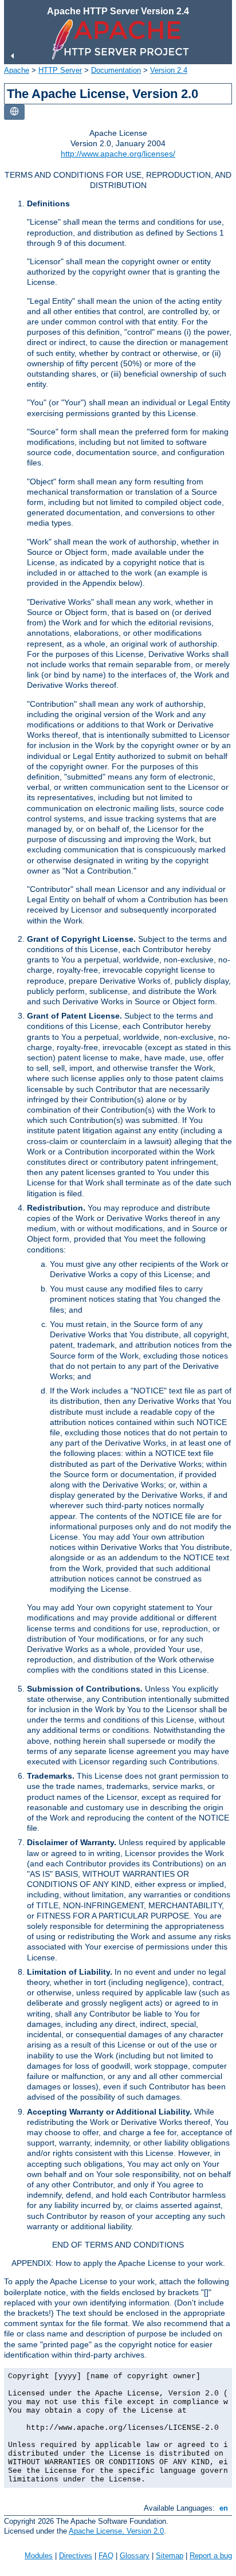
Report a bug (211, 2556)
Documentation (116, 70)
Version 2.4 (169, 70)
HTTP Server (60, 70)
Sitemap (170, 2556)
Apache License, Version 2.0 (116, 2531)
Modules (39, 2556)
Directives (76, 2556)
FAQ (106, 2556)
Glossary (135, 2556)
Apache (17, 70)
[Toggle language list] (14, 112)
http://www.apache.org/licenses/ (118, 154)
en (224, 2508)
